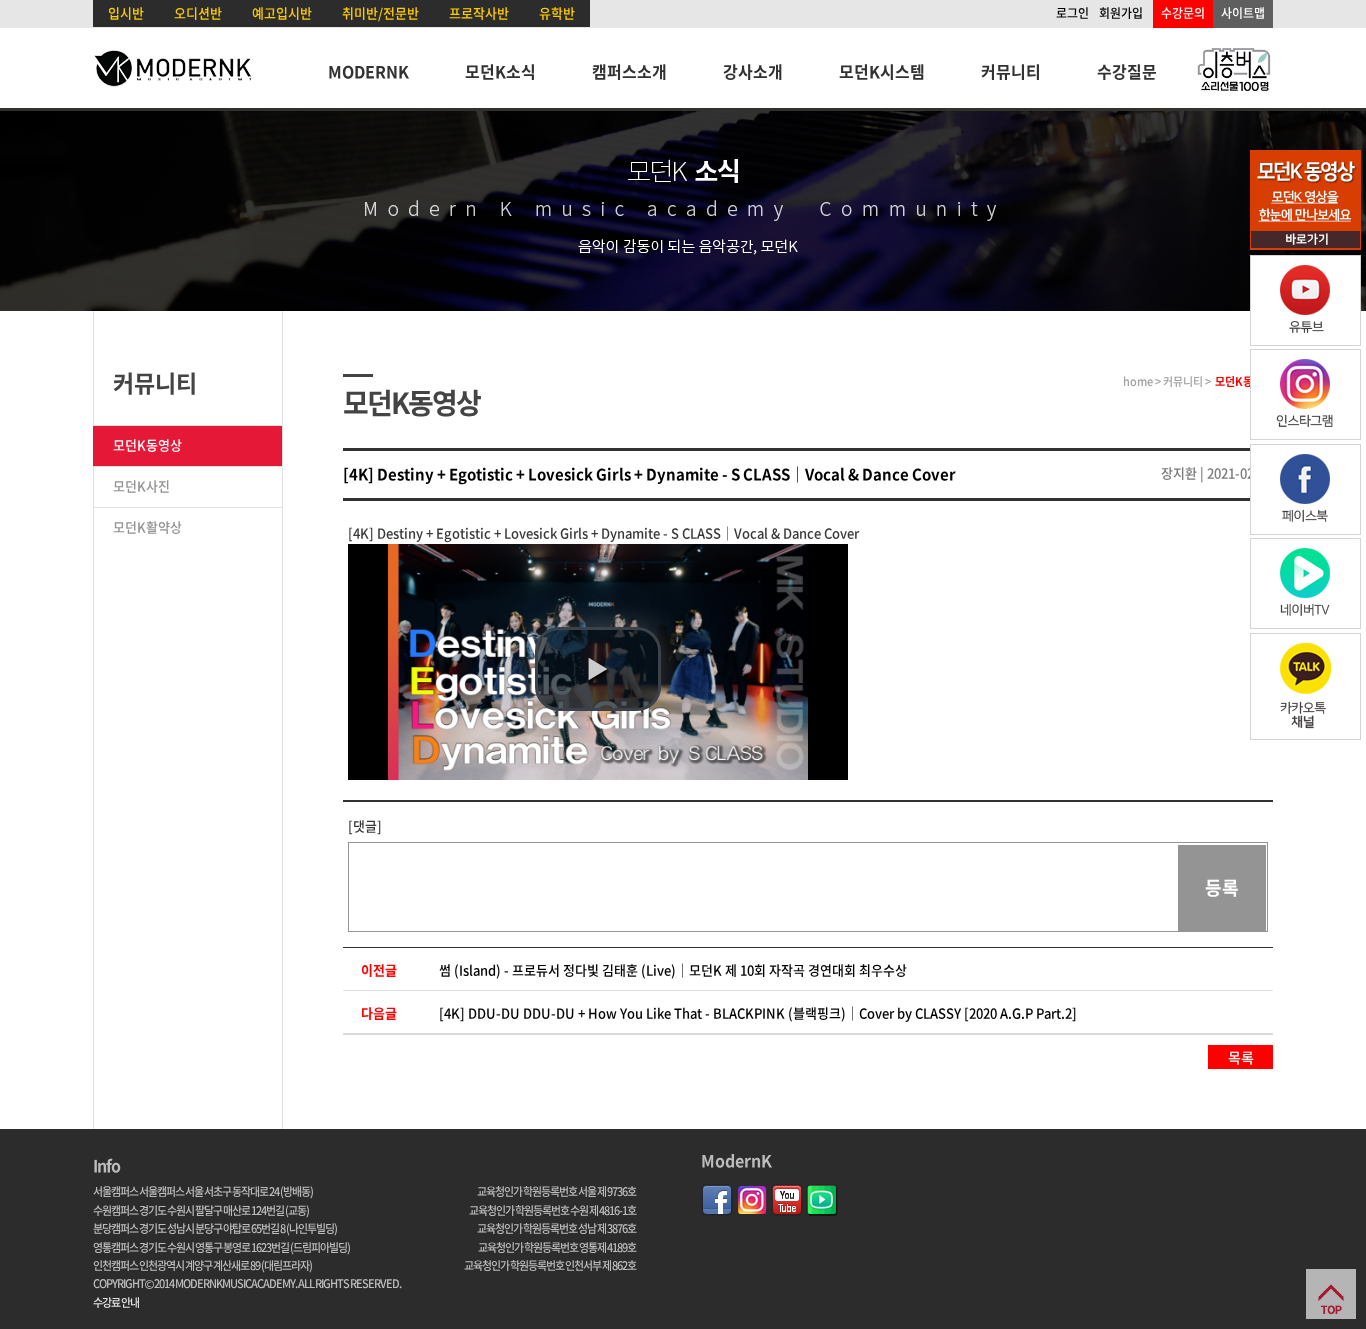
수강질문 (1127, 71)
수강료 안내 (116, 1302)
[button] (598, 669)
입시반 (126, 12)
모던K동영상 (147, 444)
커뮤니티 (1011, 71)
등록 (1222, 887)
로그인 (1072, 13)
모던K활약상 (147, 526)
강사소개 (753, 71)
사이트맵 (1243, 13)
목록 (1241, 1057)
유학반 (557, 12)
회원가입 (1121, 13)
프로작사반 (479, 12)
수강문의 (1183, 13)
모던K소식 (500, 71)
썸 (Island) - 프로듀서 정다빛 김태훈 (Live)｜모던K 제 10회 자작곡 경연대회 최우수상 (673, 969)
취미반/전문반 (380, 12)
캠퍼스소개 (629, 71)
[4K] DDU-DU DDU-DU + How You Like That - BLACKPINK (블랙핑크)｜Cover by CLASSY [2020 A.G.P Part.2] (758, 1012)
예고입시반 (282, 12)
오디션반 (198, 12)
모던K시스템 (882, 71)
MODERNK (368, 71)
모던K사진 (141, 485)
